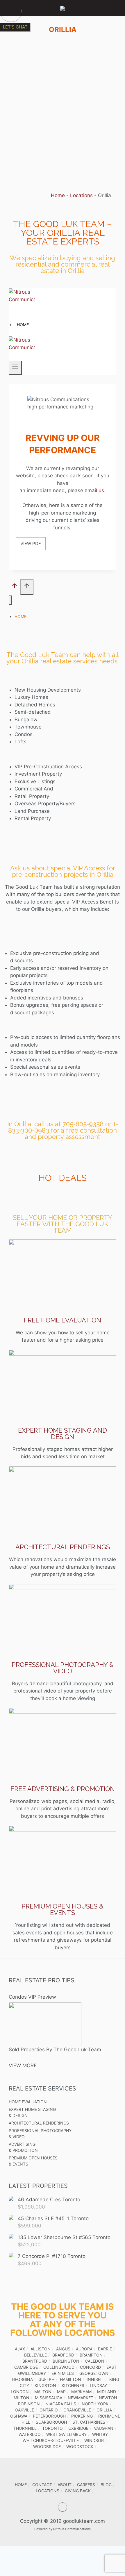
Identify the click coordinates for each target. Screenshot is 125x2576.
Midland (107, 2392)
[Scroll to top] (15, 587)
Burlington (66, 2361)
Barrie (105, 2349)
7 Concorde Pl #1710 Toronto (52, 2256)
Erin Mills (63, 2373)
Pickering (82, 2416)
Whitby (100, 2434)
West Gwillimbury (66, 2434)
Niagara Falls (61, 2404)
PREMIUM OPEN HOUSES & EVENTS (63, 1909)
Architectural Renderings (39, 2123)
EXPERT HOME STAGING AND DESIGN (63, 1434)
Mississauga (49, 2398)
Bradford (63, 2355)
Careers (86, 2485)
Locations (81, 195)
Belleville (35, 2355)
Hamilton (70, 2379)
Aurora (84, 2349)
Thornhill (25, 2428)
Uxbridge (78, 2428)
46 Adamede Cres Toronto (49, 2200)
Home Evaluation (28, 2102)
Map (61, 2392)
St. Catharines (89, 2422)
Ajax (20, 2349)
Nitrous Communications (72, 2529)
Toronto (52, 2428)
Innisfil (95, 2379)
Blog (106, 2485)
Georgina (22, 2379)
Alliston (41, 2349)
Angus (63, 2349)
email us (94, 490)
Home (58, 195)
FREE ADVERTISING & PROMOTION (63, 1789)
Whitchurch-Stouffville (51, 2440)
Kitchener (73, 2385)
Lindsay (98, 2385)
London (20, 2392)
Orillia (104, 2410)
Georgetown (94, 2373)
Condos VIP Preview (32, 1997)
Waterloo (30, 2434)
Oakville (24, 2410)
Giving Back (78, 2491)
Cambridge (26, 2367)
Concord (90, 2367)
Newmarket (81, 2398)
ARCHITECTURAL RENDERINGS (63, 1547)
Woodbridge (47, 2446)
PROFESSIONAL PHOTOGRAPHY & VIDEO (63, 1668)
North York (95, 2404)
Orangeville (77, 2410)
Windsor (94, 2440)
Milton (22, 2398)
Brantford (35, 2361)
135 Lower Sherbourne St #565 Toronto (64, 2237)
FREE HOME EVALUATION (63, 1320)
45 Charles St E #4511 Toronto (53, 2218)
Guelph (46, 2379)
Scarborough (51, 2422)
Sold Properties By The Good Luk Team (55, 2050)
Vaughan (104, 2428)
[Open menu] (15, 368)
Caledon (95, 2361)
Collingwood (59, 2367)
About (65, 2485)
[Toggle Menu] (9, 8)
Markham (81, 2392)
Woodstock (80, 2446)
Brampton (91, 2355)
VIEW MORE (23, 2066)
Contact (42, 2485)
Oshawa (19, 2416)
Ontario (49, 2410)
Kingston (45, 2385)
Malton (43, 2392)
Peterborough (49, 2416)
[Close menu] (10, 600)
